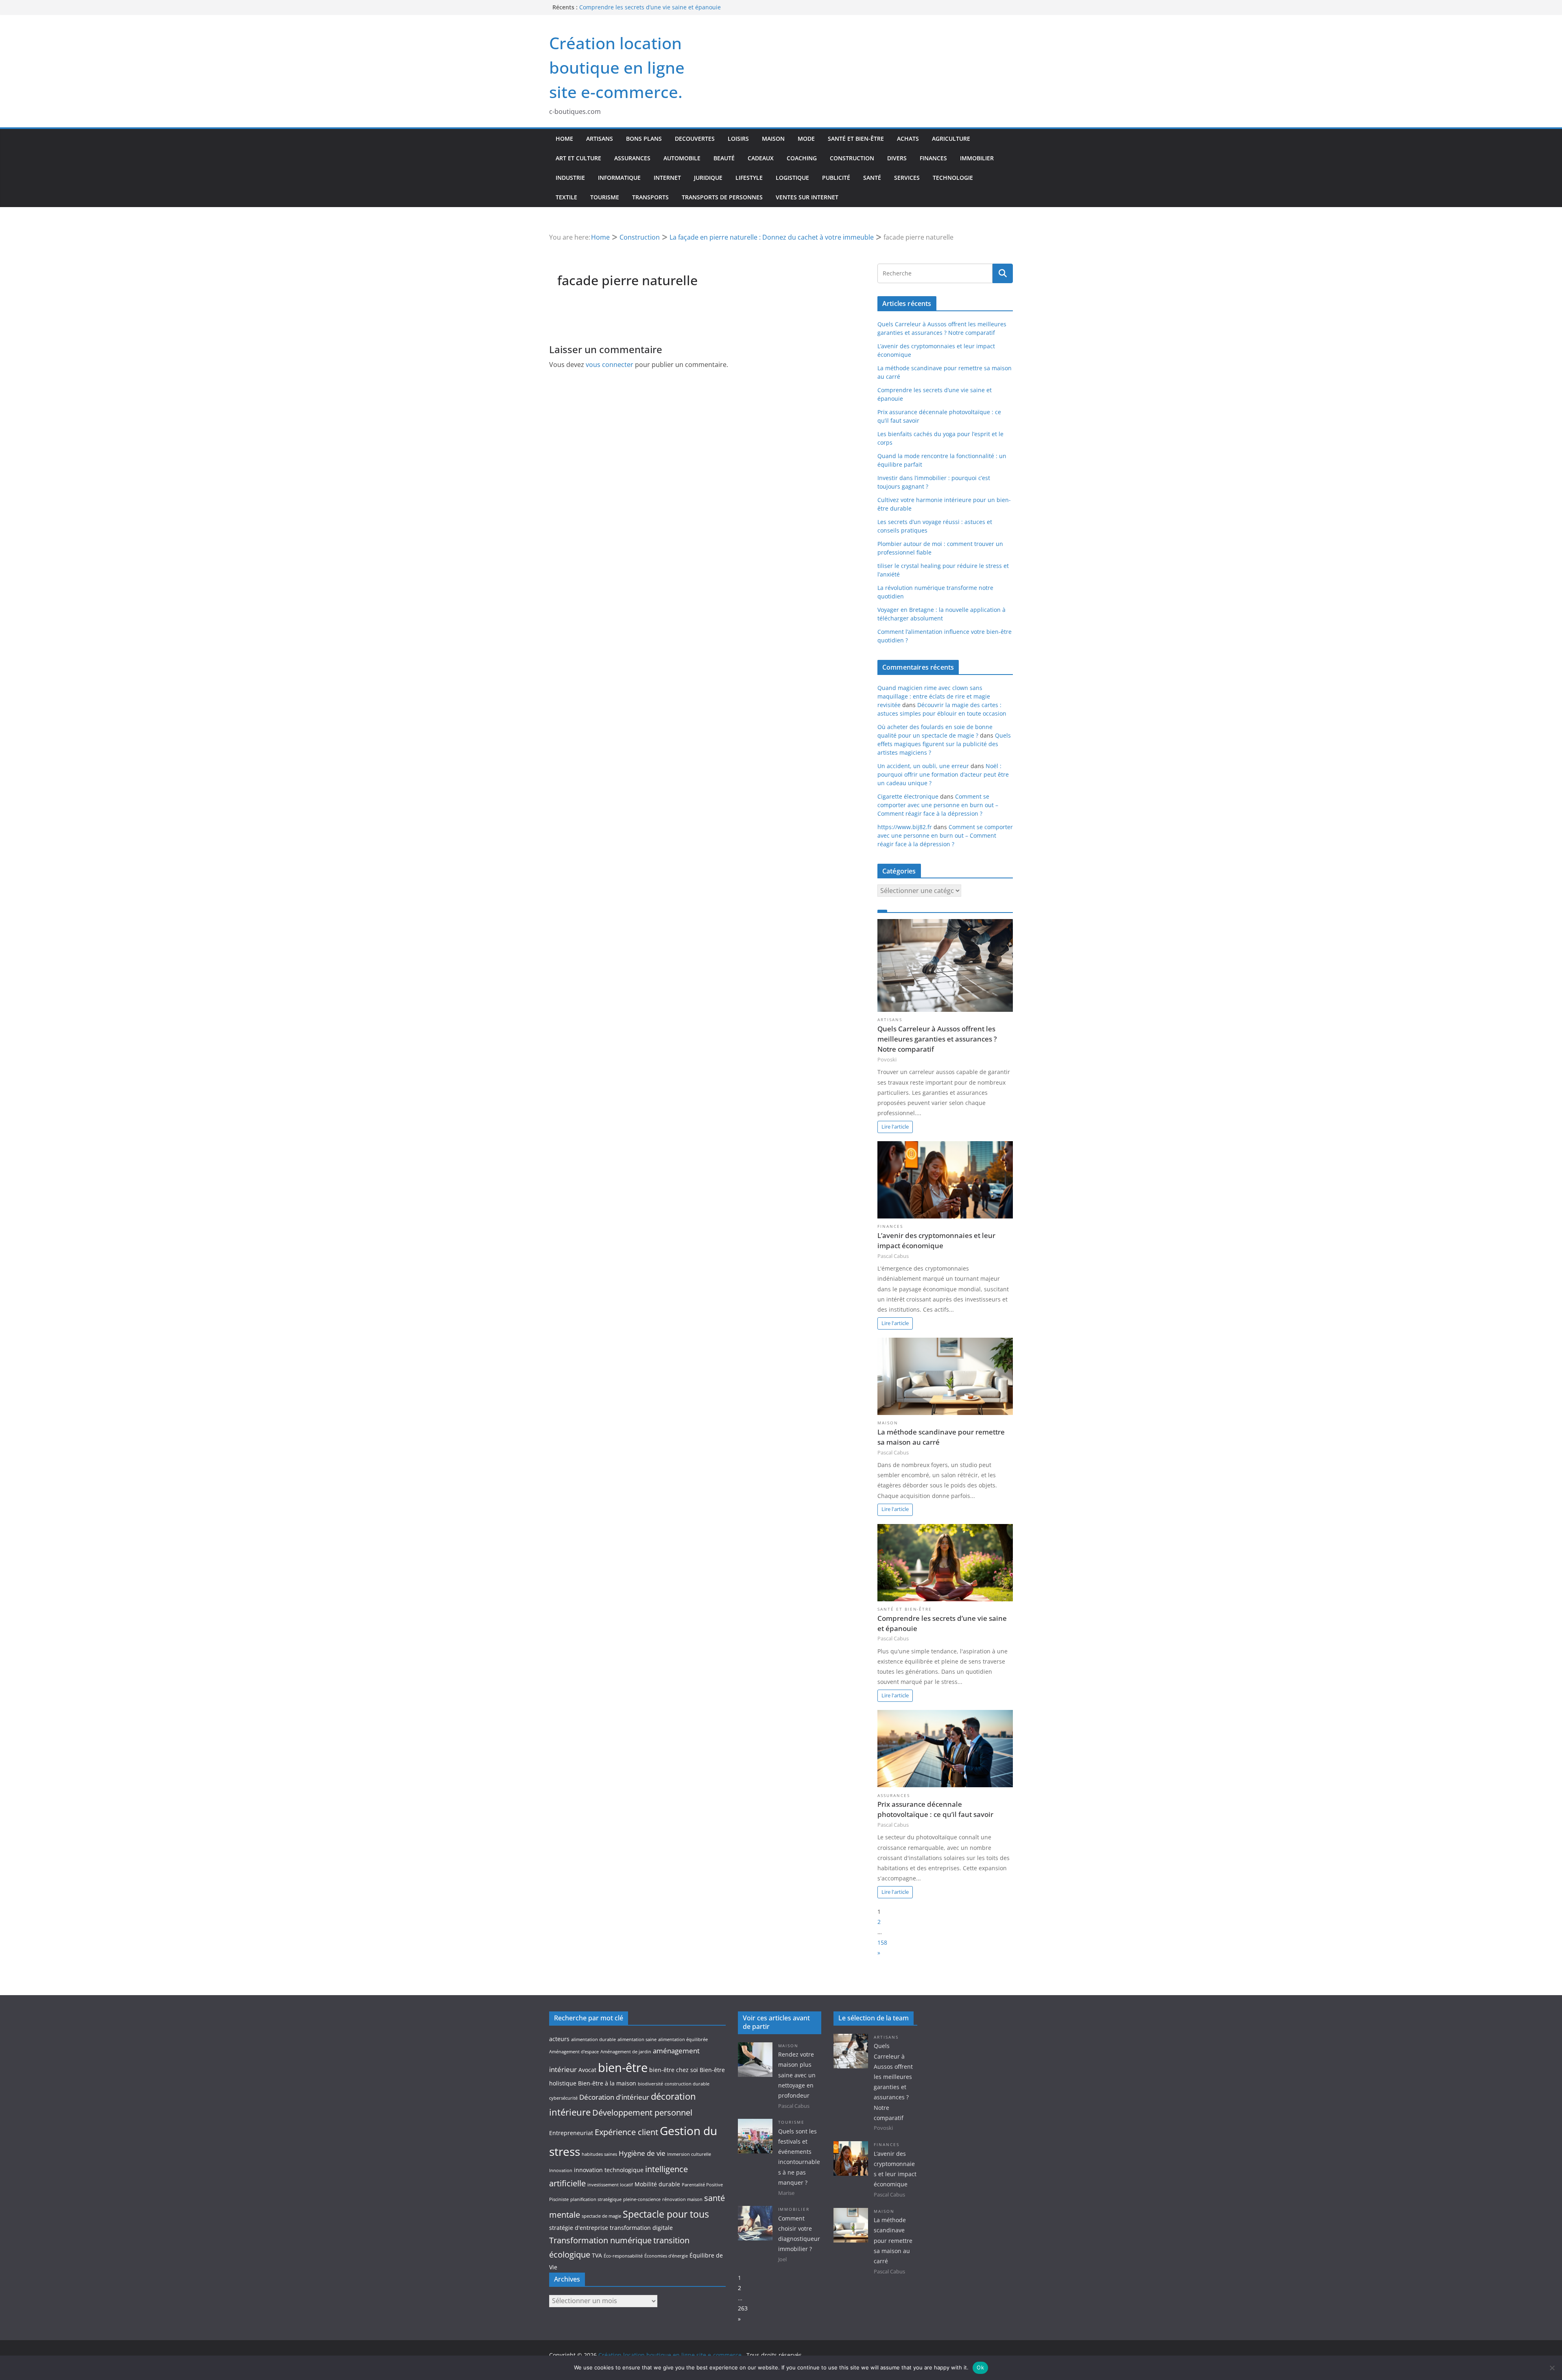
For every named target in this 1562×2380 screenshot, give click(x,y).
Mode (806, 139)
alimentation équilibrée (683, 2039)
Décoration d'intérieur (614, 2097)
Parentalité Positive (702, 2185)
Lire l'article (895, 1127)
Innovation (561, 2170)
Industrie (570, 178)
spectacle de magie (601, 2216)
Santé (872, 178)
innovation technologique (609, 2170)
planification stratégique (596, 2199)
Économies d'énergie (666, 2256)
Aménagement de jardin (626, 2052)
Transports (650, 197)
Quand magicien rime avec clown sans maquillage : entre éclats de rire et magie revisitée (934, 696)
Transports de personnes (722, 197)
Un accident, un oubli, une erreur (923, 766)
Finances (933, 158)
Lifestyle (749, 178)
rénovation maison (682, 2199)
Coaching (802, 158)
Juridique (708, 178)
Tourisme (605, 197)
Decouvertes (695, 139)
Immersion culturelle (689, 2154)
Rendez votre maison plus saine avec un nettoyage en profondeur (797, 2075)
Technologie (953, 178)
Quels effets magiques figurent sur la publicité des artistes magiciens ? (944, 744)
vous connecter (610, 365)
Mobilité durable (657, 2184)
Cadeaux (761, 158)
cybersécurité (563, 2098)
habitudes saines (599, 2154)
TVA (597, 2255)
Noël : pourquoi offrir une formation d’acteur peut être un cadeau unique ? (943, 774)
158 (882, 1942)
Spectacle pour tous (666, 2214)
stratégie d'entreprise (579, 2228)
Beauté (724, 158)
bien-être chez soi (674, 2070)
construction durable (687, 2084)
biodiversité (650, 2084)
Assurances (632, 158)
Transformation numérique (600, 2240)
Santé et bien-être (856, 139)
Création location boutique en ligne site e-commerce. (617, 67)
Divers (897, 158)
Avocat (587, 2070)
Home (564, 139)
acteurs (559, 2039)
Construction (852, 158)
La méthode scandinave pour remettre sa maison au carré (659, 6)
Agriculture (951, 139)
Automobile (682, 158)
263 (743, 2308)
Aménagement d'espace (574, 2052)
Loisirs (738, 139)
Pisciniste (559, 2199)
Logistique (792, 178)
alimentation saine (637, 2039)
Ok (980, 2367)
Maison (773, 139)
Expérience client (626, 2132)
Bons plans (644, 139)
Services (907, 178)
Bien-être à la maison (607, 2083)
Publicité (836, 178)
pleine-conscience (642, 2199)
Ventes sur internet (807, 197)
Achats (908, 139)
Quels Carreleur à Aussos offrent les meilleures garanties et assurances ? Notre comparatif (937, 1039)
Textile (566, 197)
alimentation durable (593, 2039)
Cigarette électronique (908, 796)
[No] (1552, 2368)
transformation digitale (641, 2228)
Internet (667, 178)
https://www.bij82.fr (905, 827)
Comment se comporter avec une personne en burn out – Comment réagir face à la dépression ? (938, 805)
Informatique (619, 178)
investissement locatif (610, 2185)
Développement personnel (642, 2113)
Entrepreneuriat (571, 2133)
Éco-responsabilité (623, 2256)
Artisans (600, 139)
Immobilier (977, 158)
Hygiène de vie (642, 2153)
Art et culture (578, 158)
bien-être (623, 2068)
